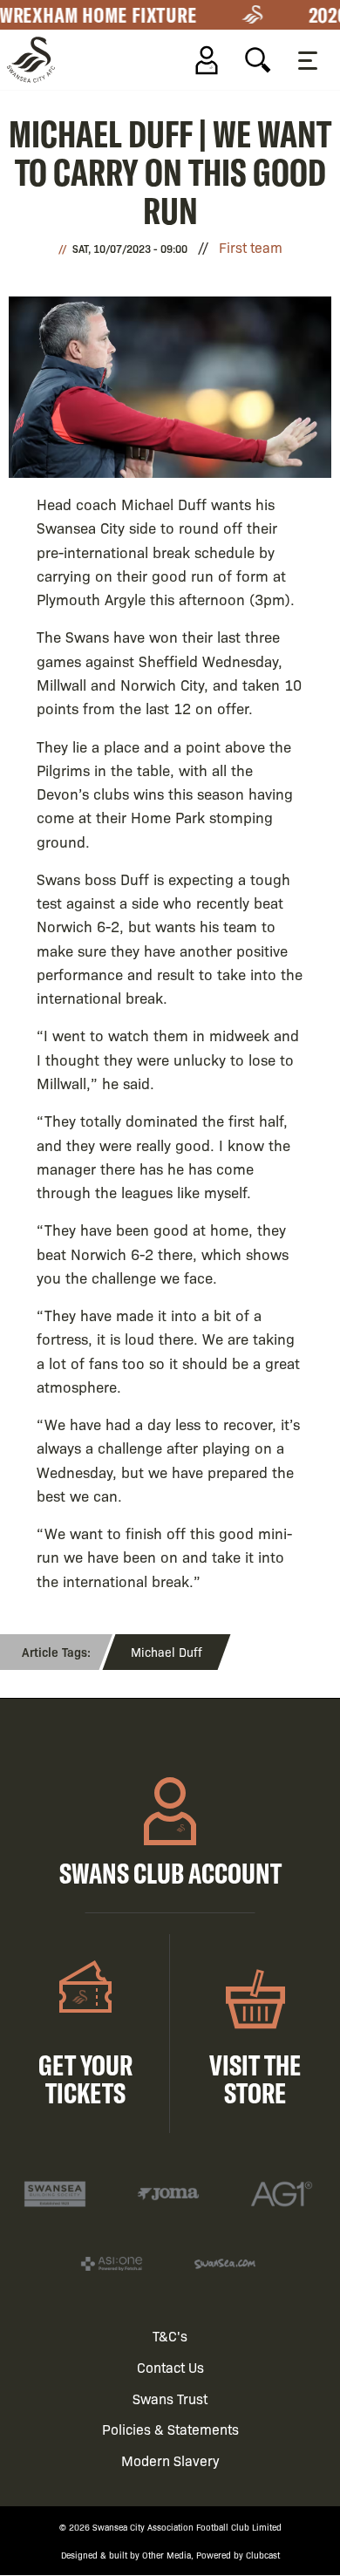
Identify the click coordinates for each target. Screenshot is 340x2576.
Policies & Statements (170, 2429)
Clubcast (263, 2555)
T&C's (170, 2336)
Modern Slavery (170, 2460)
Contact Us (170, 2367)
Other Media (167, 2555)
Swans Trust (170, 2399)
